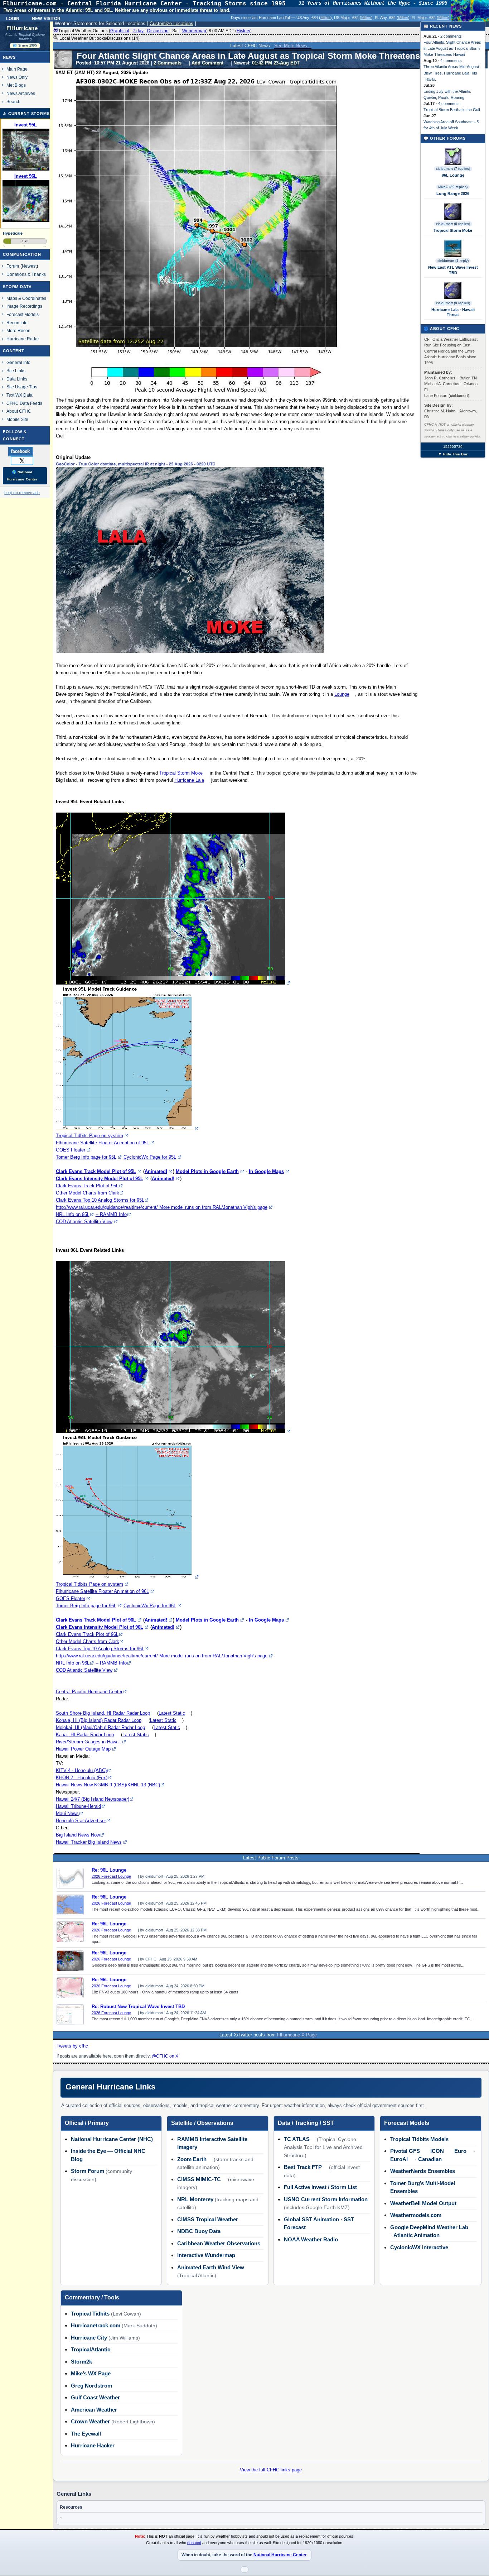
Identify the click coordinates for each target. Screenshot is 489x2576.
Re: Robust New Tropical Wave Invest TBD (138, 2007)
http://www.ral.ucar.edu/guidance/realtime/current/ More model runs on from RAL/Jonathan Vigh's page (162, 1207)
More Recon (18, 331)
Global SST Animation (311, 2219)
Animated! (156, 1171)
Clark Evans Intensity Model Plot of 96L (100, 1627)
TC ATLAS (297, 2139)
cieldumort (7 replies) (453, 169)
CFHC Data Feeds (24, 403)
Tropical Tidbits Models (419, 2139)
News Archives (21, 93)
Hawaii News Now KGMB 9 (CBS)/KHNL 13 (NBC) (108, 1785)
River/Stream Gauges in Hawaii (88, 1742)
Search (13, 102)
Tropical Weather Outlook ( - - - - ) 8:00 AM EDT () (155, 31)
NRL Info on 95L (73, 1214)
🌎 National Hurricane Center (22, 476)
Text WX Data (20, 395)
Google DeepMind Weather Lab (429, 2227)
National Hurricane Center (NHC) (112, 2139)
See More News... (293, 46)
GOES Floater (71, 1150)
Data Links (17, 379)
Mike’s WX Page (91, 2373)
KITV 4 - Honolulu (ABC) (81, 1770)
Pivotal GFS (405, 2151)
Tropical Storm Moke (181, 773)
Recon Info (17, 323)
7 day (138, 31)
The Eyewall (86, 2434)
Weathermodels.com (416, 2215)
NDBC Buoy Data (199, 2231)
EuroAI (399, 2159)
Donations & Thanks (26, 274)
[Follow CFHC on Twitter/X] (25, 460)
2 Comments (168, 63)
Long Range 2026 (453, 193)
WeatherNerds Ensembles (423, 2171)
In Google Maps (266, 1171)
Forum (13, 266)
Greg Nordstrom (91, 2386)
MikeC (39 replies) (453, 187)
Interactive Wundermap (206, 2255)
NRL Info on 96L (73, 1663)
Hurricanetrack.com (96, 2325)
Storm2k (81, 2362)
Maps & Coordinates (26, 298)
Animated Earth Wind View (211, 2267)
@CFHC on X (165, 2056)
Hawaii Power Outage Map (83, 1749)
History (243, 31)
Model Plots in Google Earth (207, 1171)
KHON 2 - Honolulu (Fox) (82, 1778)
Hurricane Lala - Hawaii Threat (453, 312)
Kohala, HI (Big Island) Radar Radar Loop (99, 1720)
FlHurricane (22, 28)
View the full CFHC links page (271, 2470)
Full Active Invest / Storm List (320, 2187)
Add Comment (207, 63)
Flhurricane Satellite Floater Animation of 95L (102, 1143)
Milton (325, 18)
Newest (29, 266)
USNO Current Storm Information (326, 2199)
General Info (18, 362)
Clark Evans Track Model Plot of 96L (96, 1620)
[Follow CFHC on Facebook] (24, 451)
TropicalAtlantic (91, 2349)
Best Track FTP (303, 2167)
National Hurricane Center (280, 2555)
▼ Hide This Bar (453, 454)
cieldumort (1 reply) (453, 261)
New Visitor (46, 18)
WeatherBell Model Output (423, 2203)
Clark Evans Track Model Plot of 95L (96, 1171)
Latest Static (172, 1713)
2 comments (451, 36)
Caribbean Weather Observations (219, 2243)
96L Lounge (453, 175)
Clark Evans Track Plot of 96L (87, 1634)
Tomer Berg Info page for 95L (86, 1157)
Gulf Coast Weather (95, 2397)
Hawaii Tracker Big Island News (89, 1842)
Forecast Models (23, 314)
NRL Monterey (195, 2199)
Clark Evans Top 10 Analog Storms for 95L (100, 1200)
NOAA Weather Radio (311, 2239)
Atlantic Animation (417, 2235)
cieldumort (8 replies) (453, 303)
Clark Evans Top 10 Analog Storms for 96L (100, 1649)
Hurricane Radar (23, 339)
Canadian (430, 2159)
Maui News (67, 1813)
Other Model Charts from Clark (88, 1193)
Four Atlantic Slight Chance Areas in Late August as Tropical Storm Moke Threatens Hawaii (452, 48)
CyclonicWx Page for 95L (150, 1157)
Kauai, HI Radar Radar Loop (85, 1735)
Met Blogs (16, 85)
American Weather (94, 2410)
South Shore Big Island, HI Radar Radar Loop (103, 1713)
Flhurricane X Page (297, 2035)
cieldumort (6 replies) (453, 224)
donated (194, 2543)
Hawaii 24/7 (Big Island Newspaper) (93, 1799)
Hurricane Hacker (93, 2445)
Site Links (16, 371)
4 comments (451, 61)
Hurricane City (89, 2338)
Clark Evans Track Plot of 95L (87, 1186)
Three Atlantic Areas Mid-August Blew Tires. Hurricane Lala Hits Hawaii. (451, 73)
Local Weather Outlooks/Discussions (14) (99, 38)
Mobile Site (17, 419)
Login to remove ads (22, 493)
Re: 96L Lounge (109, 1870)
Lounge (342, 694)
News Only (17, 77)
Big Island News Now (78, 1835)
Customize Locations (171, 23)
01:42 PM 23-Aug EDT (276, 63)
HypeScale (13, 233)
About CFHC (19, 411)
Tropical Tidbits (90, 2314)
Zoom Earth (192, 2159)
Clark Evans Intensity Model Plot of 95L (100, 1179)
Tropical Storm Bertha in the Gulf (452, 110)
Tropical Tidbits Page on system (89, 1136)
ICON (437, 2151)
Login (13, 18)
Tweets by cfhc (72, 2046)
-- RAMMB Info (111, 1214)
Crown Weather (90, 2421)
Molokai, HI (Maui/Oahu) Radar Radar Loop (100, 1727)
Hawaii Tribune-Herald (78, 1806)
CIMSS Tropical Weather (208, 2219)
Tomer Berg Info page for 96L (86, 1606)
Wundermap (194, 31)
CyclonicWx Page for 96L (150, 1606)
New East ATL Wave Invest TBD (453, 270)
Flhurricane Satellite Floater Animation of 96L (102, 1591)
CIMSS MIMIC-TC (199, 2179)
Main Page (17, 69)
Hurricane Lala (189, 780)
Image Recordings (24, 306)
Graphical (120, 31)
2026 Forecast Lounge (111, 1876)
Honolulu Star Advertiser (81, 1821)
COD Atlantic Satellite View (84, 1222)
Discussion (158, 31)
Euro (460, 2151)
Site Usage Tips (22, 387)
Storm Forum (88, 2171)
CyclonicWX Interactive (419, 2247)
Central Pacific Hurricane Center (89, 1692)
